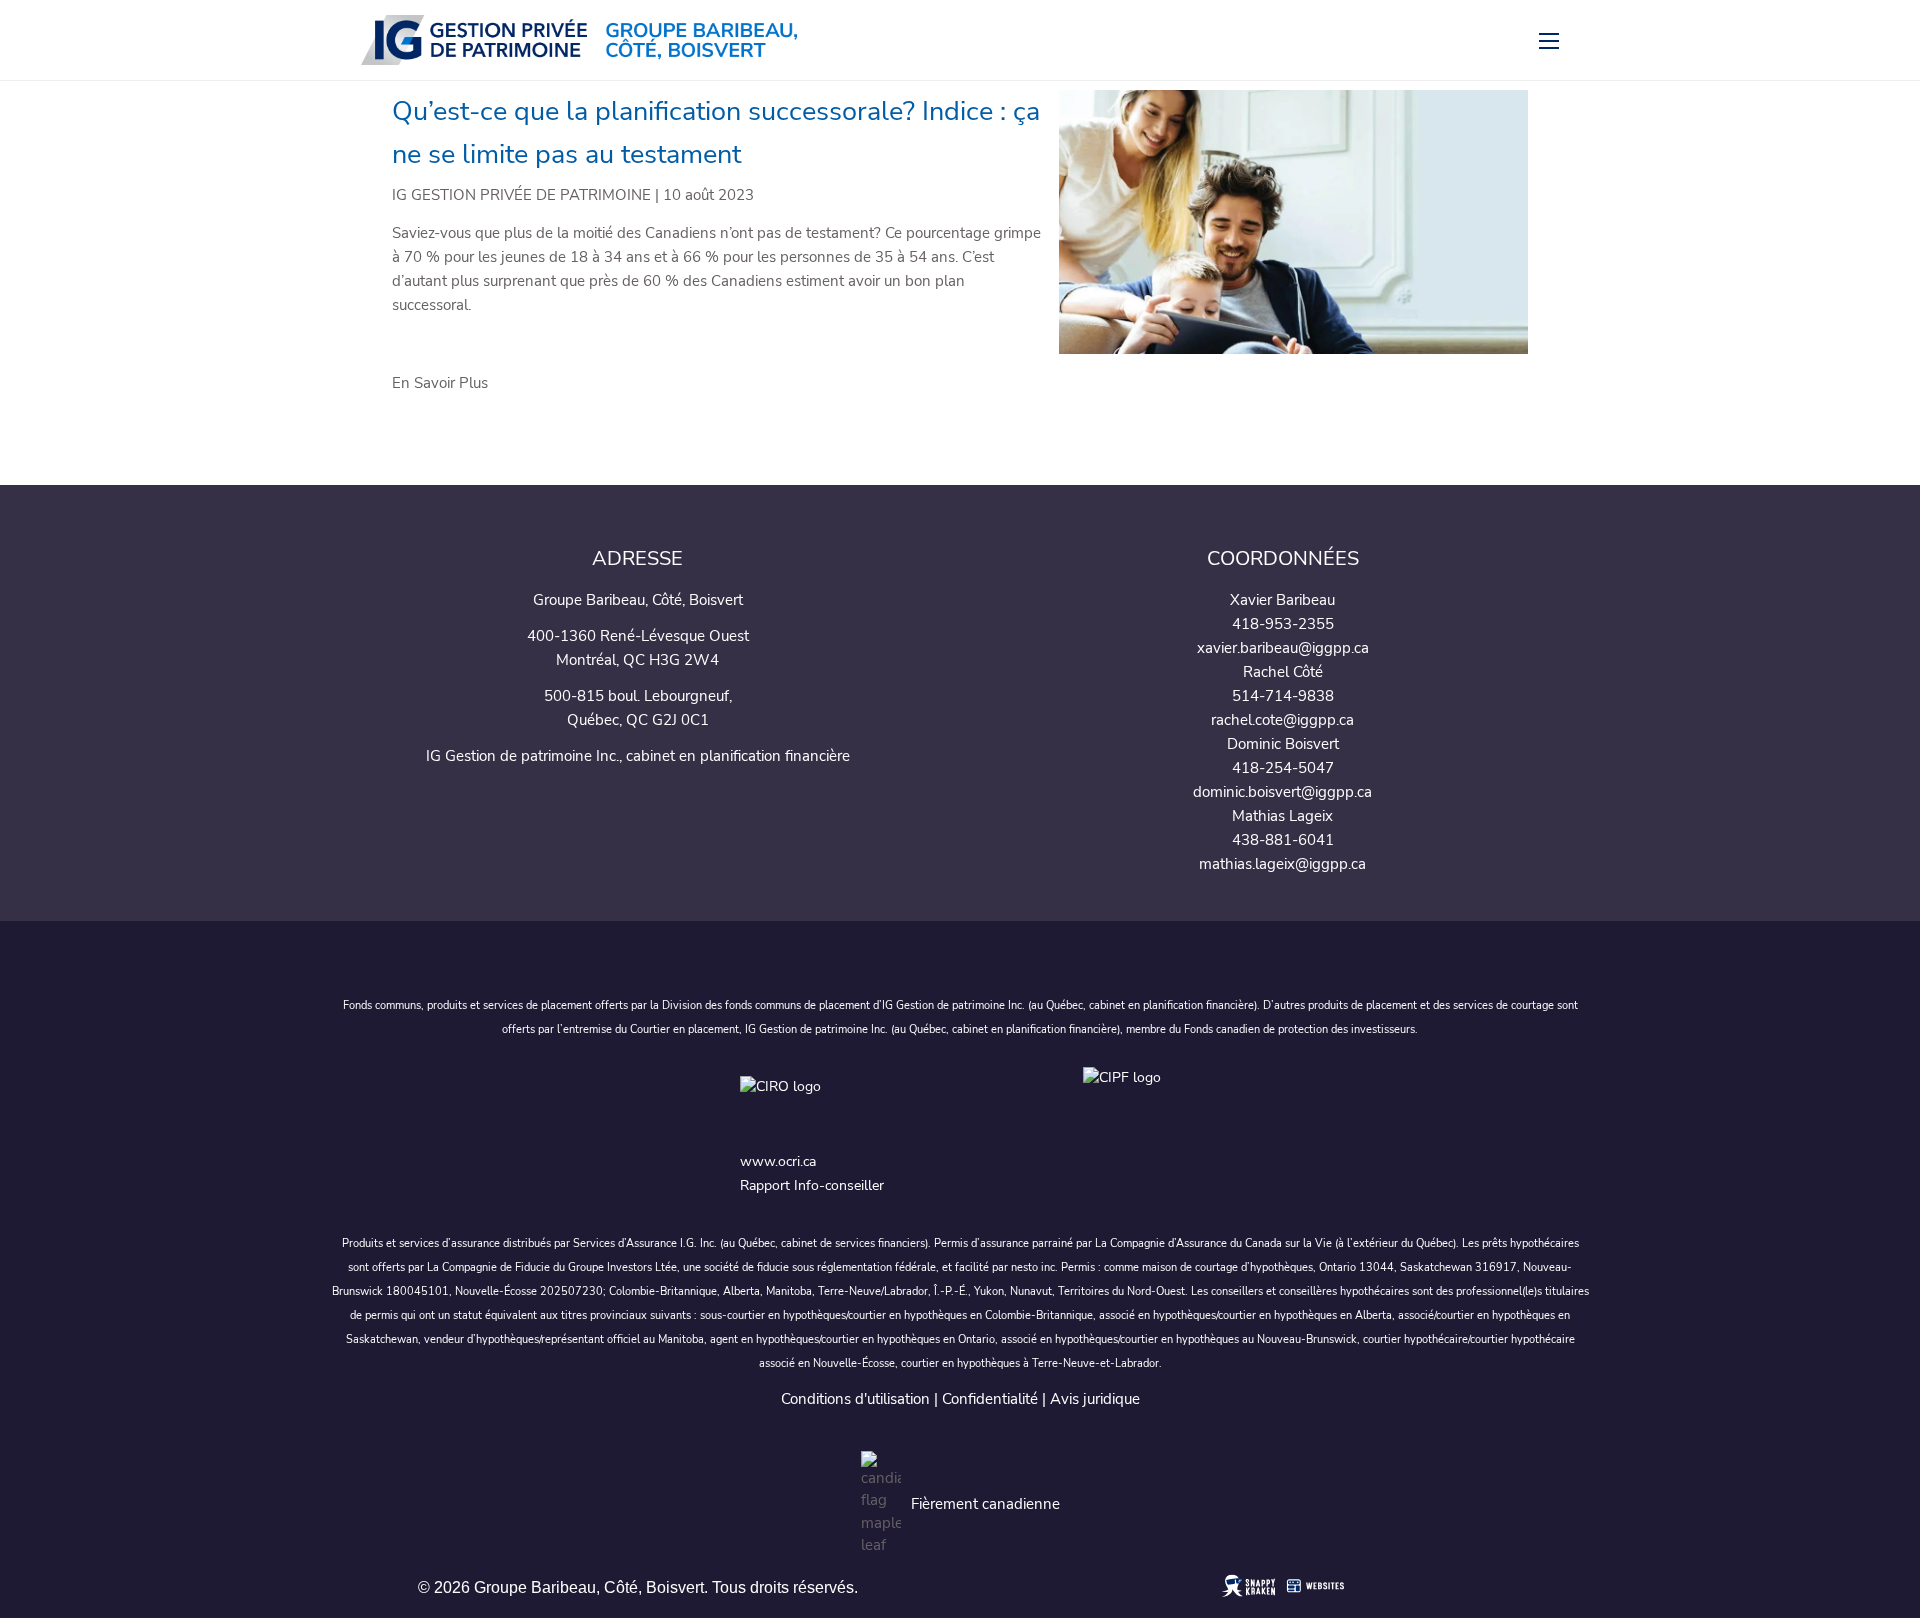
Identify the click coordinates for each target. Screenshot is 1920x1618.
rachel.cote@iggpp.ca (1282, 720)
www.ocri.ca (778, 1161)
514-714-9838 (1283, 696)
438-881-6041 (1283, 840)
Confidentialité (990, 1399)
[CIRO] (894, 1101)
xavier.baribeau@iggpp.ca (1283, 648)
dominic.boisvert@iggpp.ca (1282, 792)
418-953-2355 (1283, 624)
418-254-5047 (1283, 768)
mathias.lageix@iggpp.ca (1282, 864)
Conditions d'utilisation (855, 1399)
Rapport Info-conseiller (812, 1185)
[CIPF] (1131, 1101)
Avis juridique (1095, 1399)
